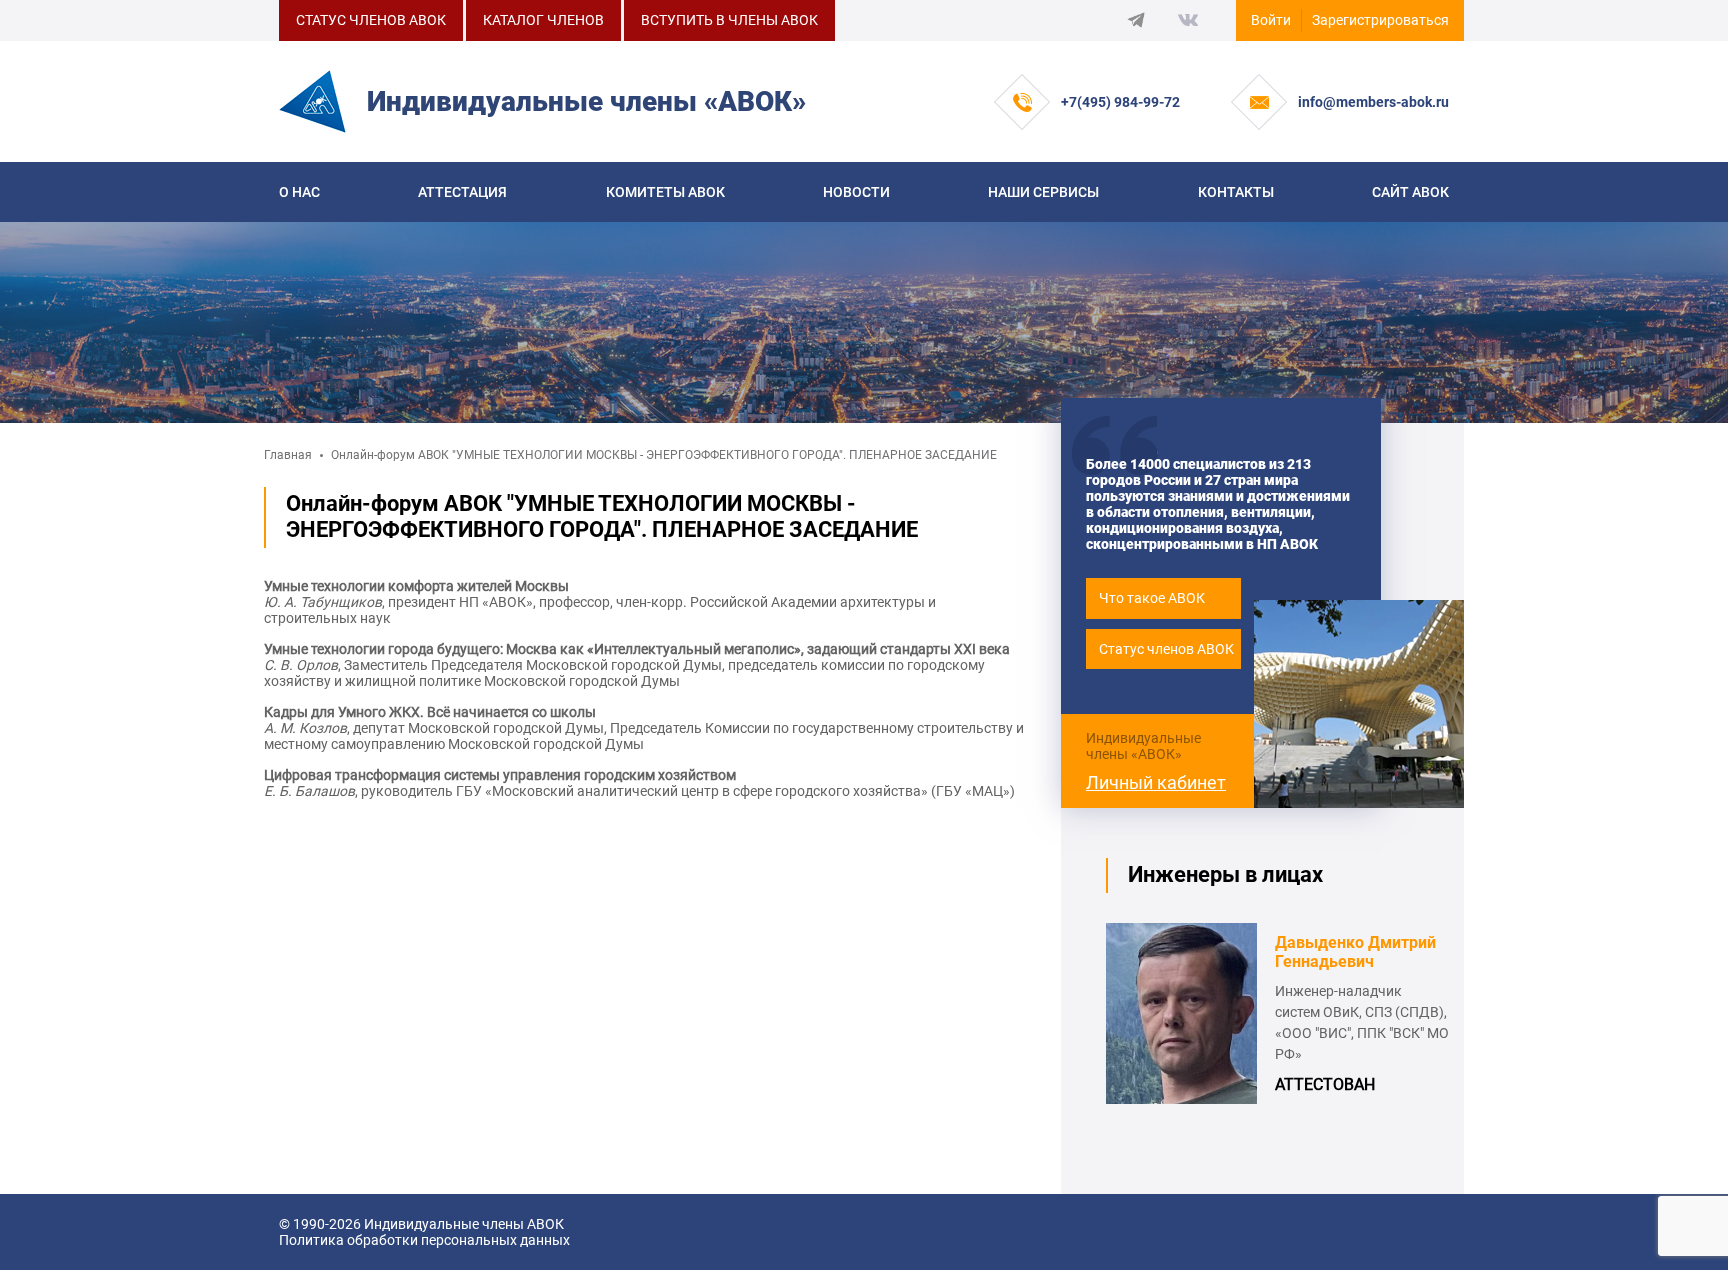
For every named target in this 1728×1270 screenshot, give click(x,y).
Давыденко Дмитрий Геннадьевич (1355, 952)
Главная (288, 455)
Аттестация (462, 192)
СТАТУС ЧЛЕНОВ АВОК (371, 20)
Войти (1271, 20)
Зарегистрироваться (1380, 20)
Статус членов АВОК (1166, 649)
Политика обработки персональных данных (424, 1240)
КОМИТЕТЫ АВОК (665, 192)
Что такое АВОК (1152, 598)
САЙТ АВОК (1410, 192)
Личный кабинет (1156, 782)
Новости (856, 192)
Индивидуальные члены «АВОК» (1143, 746)
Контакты (1236, 192)
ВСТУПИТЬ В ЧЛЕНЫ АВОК (729, 20)
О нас (299, 192)
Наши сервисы (1043, 192)
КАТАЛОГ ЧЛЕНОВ (543, 20)
